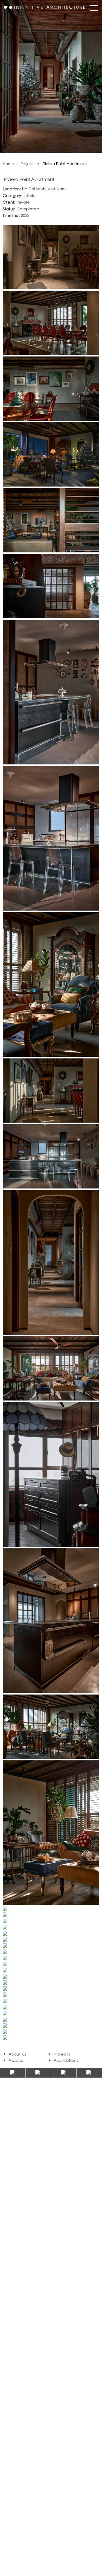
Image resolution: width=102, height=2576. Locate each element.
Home (8, 163)
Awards (16, 2060)
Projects (28, 163)
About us (17, 2054)
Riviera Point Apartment (64, 163)
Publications (66, 2060)
